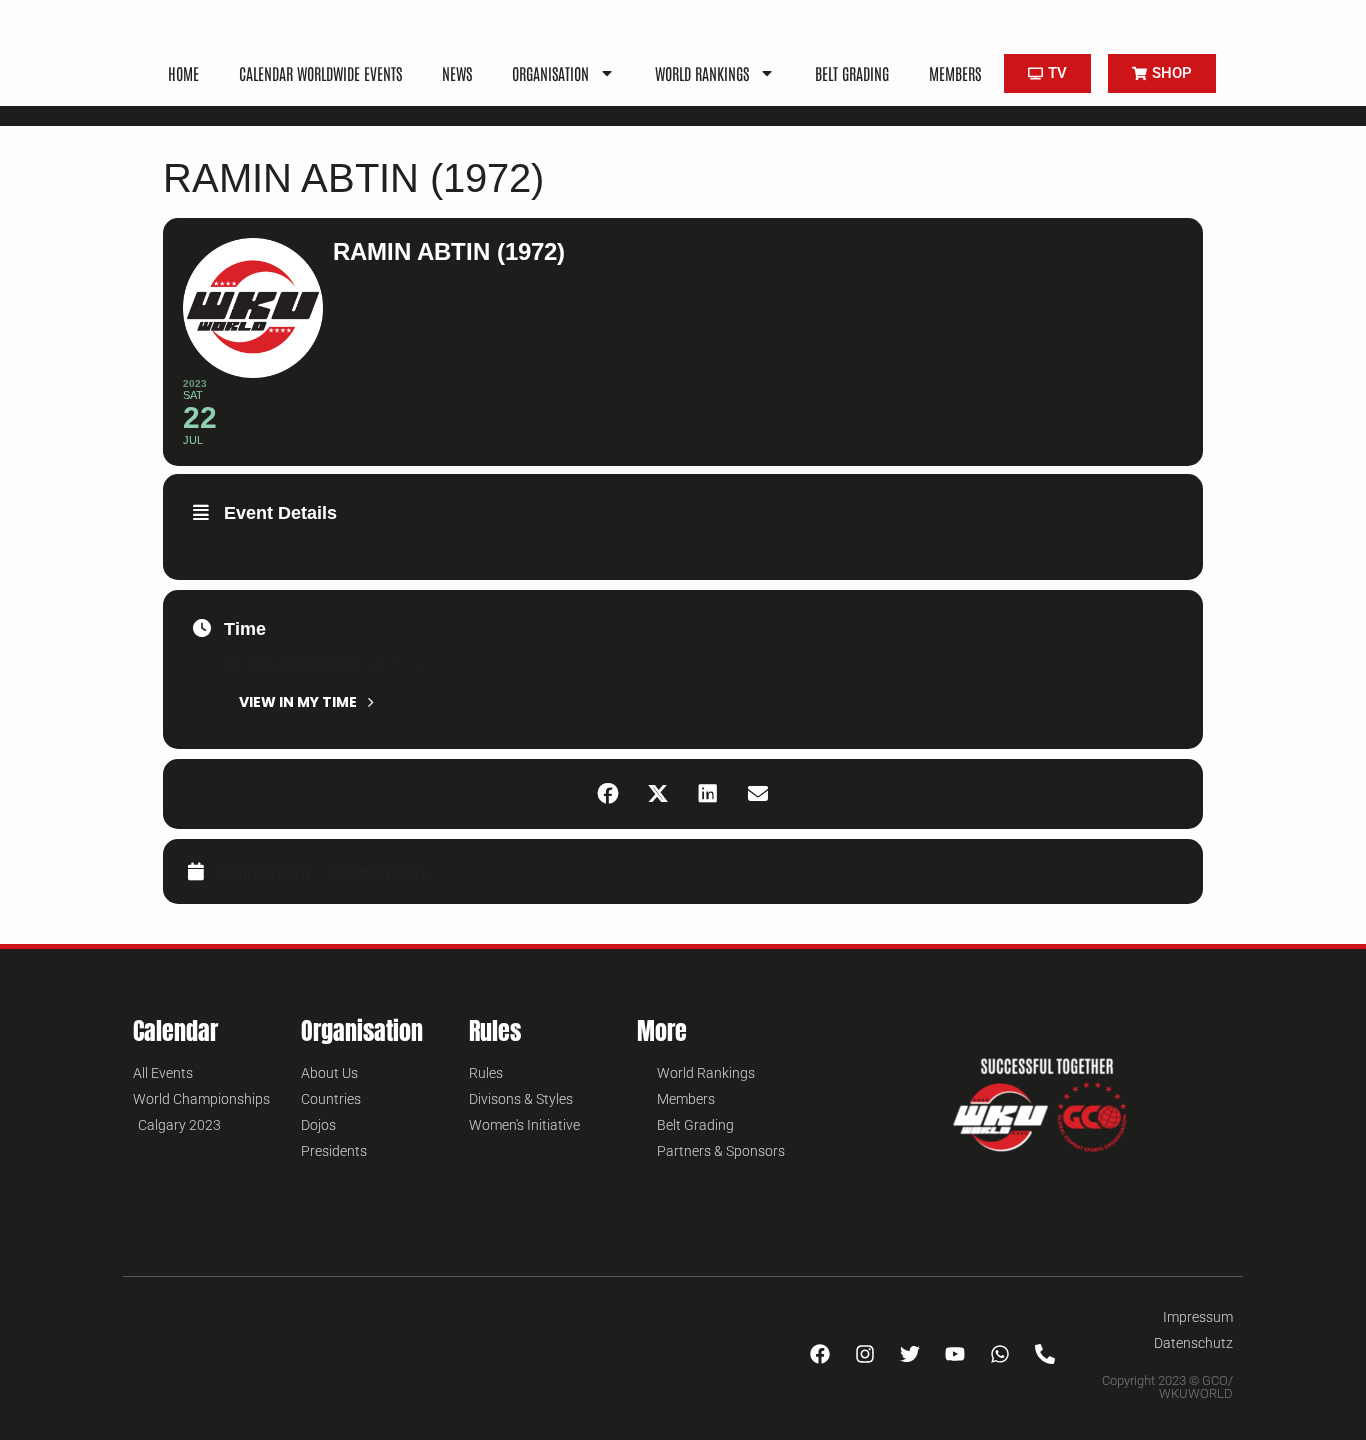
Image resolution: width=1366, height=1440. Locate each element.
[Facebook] (820, 1354)
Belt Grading (852, 73)
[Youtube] (955, 1354)
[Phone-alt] (1045, 1354)
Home (183, 73)
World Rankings (702, 73)
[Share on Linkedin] (708, 794)
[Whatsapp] (1000, 1354)
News (457, 73)
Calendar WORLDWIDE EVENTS (320, 73)
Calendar (265, 873)
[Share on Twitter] (658, 794)
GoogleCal (378, 873)
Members (955, 73)
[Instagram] (865, 1354)
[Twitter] (910, 1354)
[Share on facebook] (608, 794)
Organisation (550, 73)
